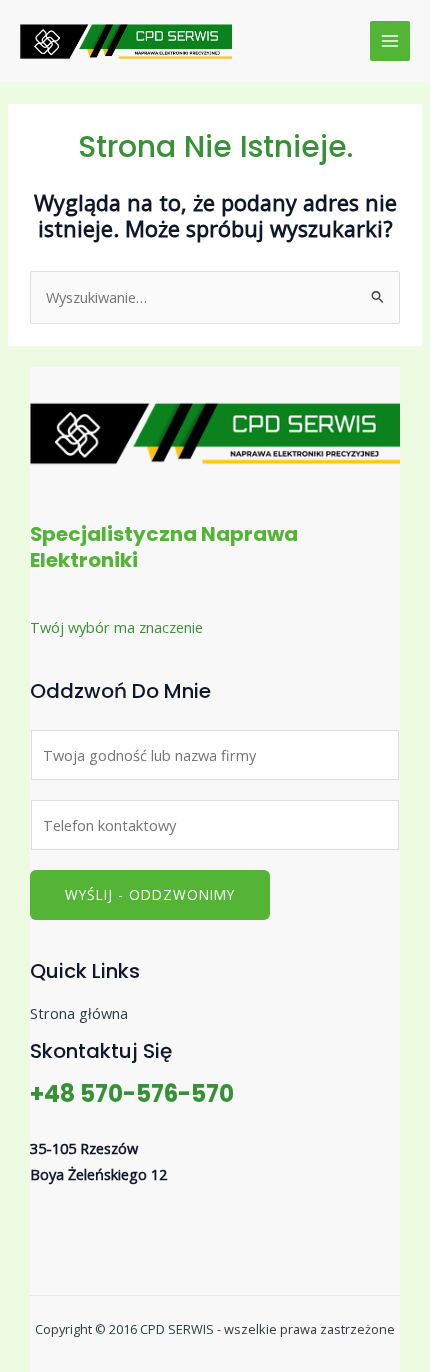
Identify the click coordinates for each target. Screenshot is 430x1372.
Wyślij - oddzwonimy (150, 894)
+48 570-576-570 (132, 1093)
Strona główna (79, 1013)
